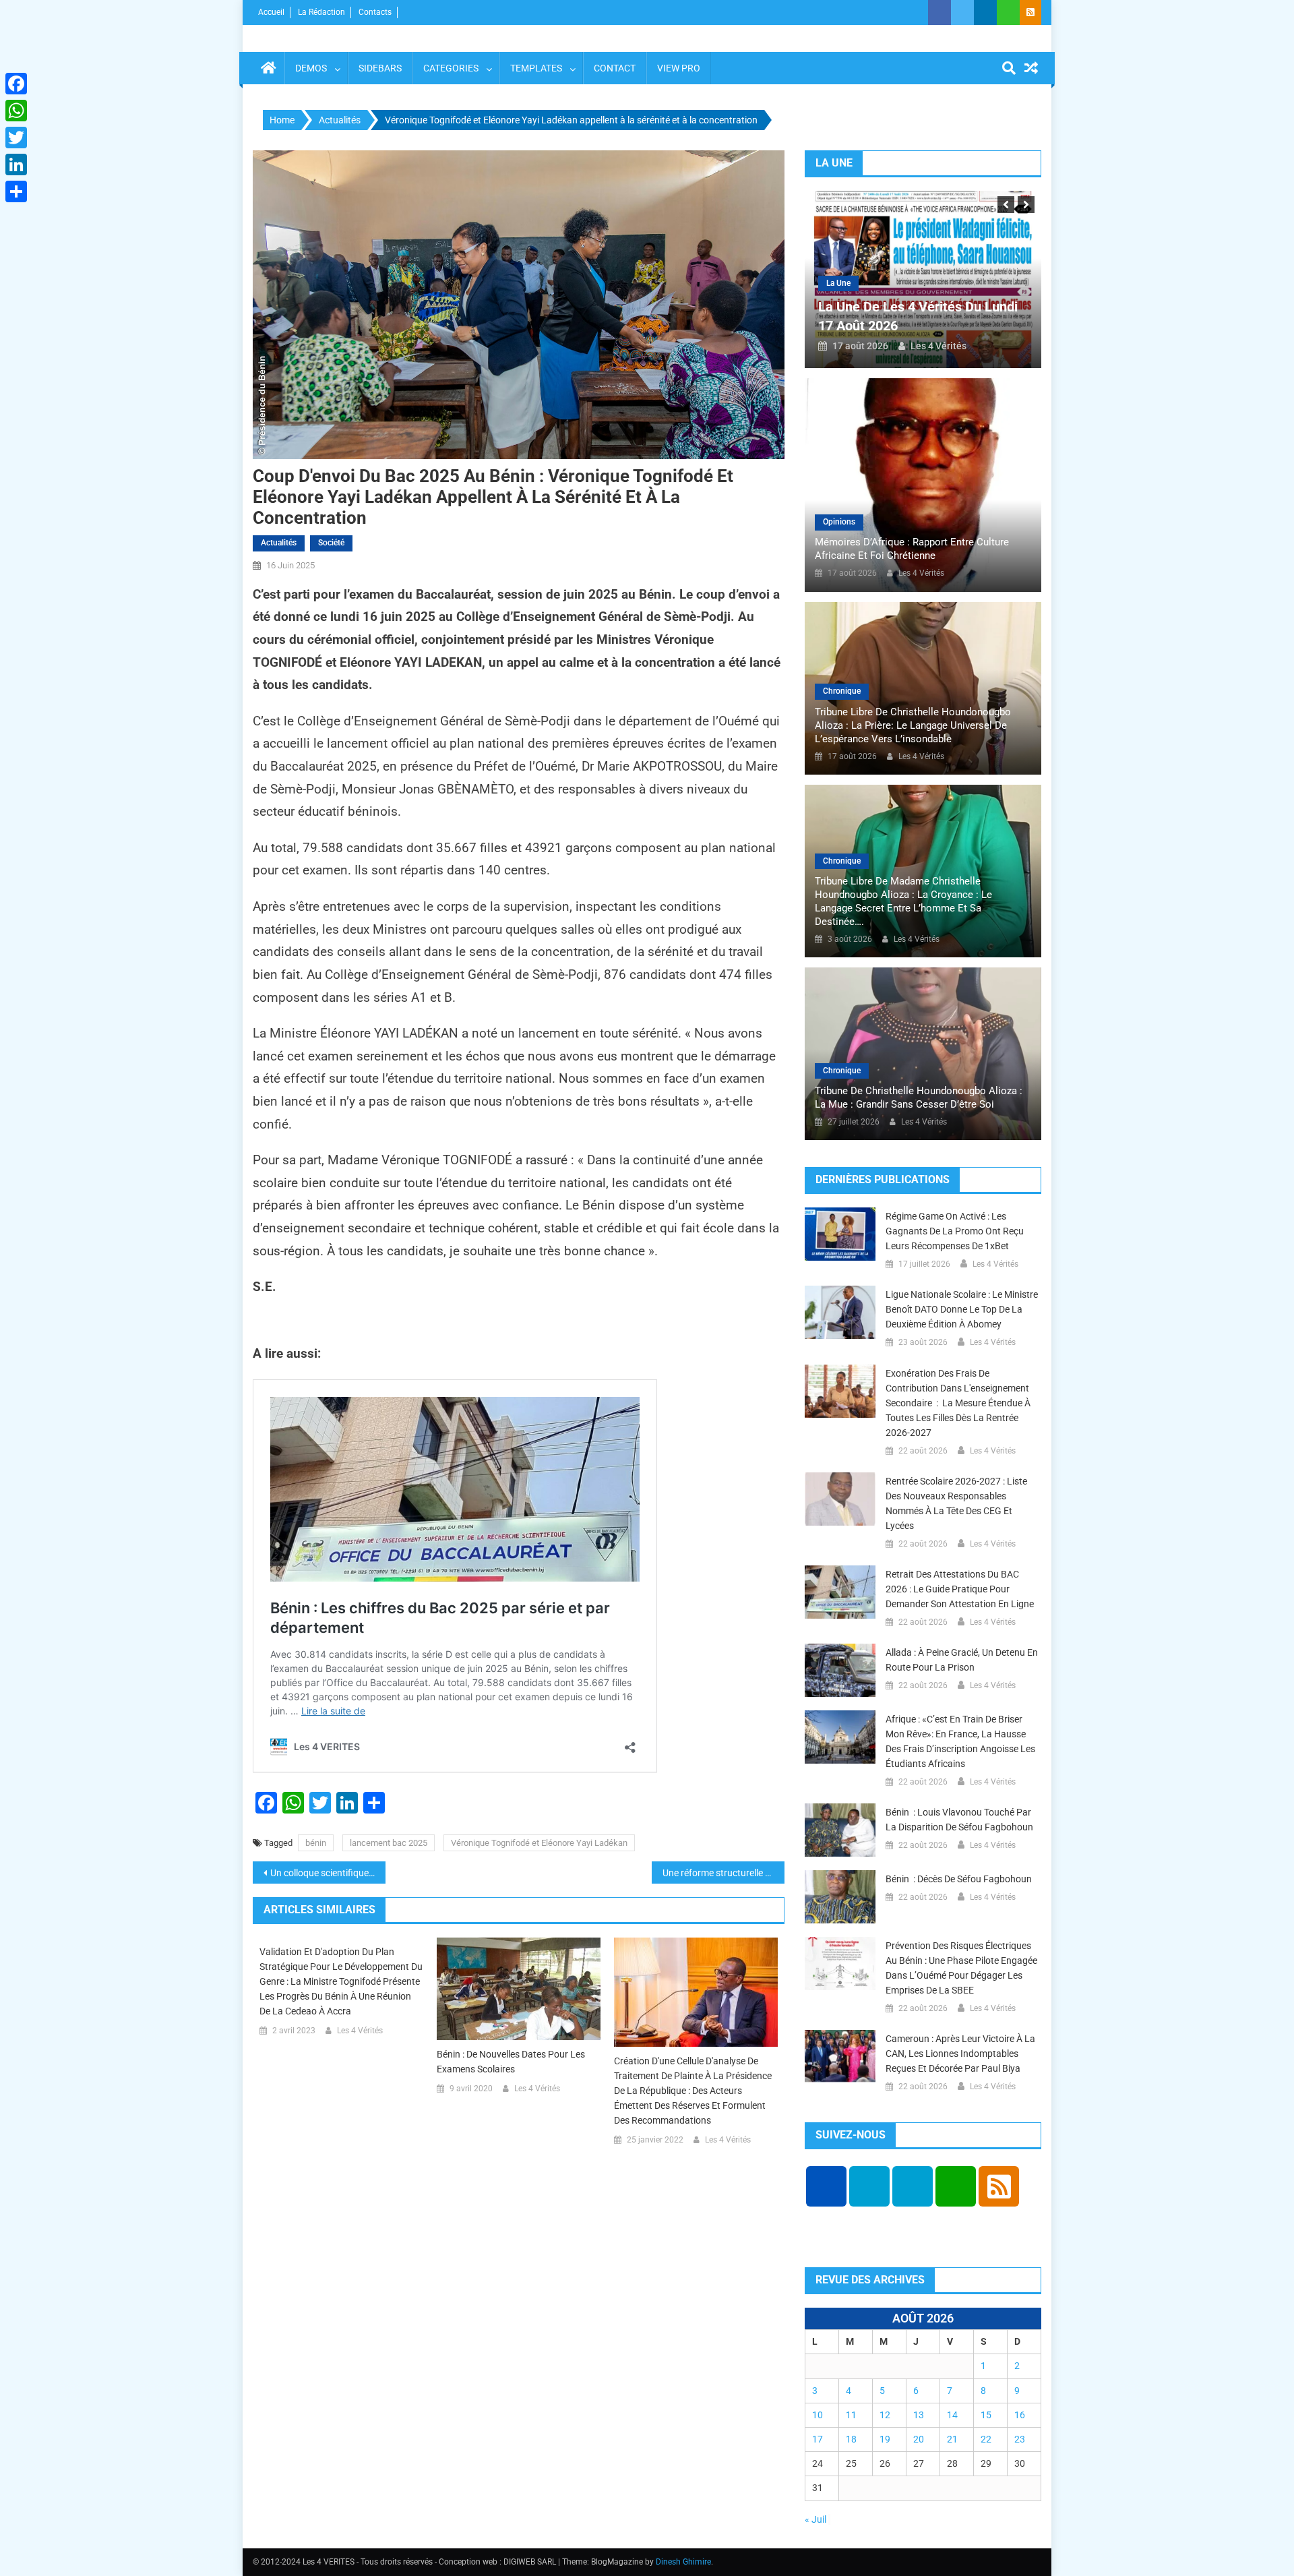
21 (952, 2439)
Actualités (279, 543)
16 (1020, 2415)
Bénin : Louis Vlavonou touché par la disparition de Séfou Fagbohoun (959, 1820)
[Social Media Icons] (826, 2186)
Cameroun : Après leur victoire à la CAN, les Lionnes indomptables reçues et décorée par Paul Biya (960, 2054)
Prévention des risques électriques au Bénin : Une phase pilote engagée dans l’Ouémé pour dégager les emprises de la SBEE (961, 1968)
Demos (311, 68)
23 (1020, 2439)
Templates (536, 68)
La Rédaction (321, 12)
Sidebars (380, 68)
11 (851, 2415)
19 (885, 2439)
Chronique (842, 691)
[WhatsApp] (16, 111)
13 (919, 2415)
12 (885, 2415)
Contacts (375, 12)
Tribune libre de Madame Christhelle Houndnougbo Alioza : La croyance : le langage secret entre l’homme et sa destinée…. (903, 901)
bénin (316, 1843)
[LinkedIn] (16, 164)
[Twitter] (16, 138)
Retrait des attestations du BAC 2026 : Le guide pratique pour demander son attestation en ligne (960, 1589)
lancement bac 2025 (389, 1843)
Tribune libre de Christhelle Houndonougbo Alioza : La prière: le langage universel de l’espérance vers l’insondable (913, 725)
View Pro (679, 68)
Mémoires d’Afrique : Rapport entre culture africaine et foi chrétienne (912, 549)
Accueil (271, 12)
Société (331, 543)
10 (818, 2415)
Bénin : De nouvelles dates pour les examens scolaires (511, 2062)
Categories (451, 68)
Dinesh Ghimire (683, 2562)
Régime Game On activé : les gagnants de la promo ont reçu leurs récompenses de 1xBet (955, 1231)
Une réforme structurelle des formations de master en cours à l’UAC (723, 1873)
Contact (615, 68)
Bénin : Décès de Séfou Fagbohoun (959, 1879)
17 (818, 2439)
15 (986, 2415)
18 (851, 2439)
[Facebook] (16, 84)
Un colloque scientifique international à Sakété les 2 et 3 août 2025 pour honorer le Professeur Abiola (328, 1873)
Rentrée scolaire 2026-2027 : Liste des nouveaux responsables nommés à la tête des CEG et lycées (956, 1503)
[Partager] (16, 191)
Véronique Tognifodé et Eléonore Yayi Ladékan (539, 1843)
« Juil (815, 2519)
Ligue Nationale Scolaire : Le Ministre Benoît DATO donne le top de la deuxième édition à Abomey (962, 1309)
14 (952, 2415)
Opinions (839, 522)
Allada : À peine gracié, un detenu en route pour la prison (962, 1660)
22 (986, 2439)
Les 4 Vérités (360, 2031)
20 (919, 2439)
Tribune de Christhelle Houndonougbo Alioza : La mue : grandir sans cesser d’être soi (919, 1098)
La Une (838, 283)
